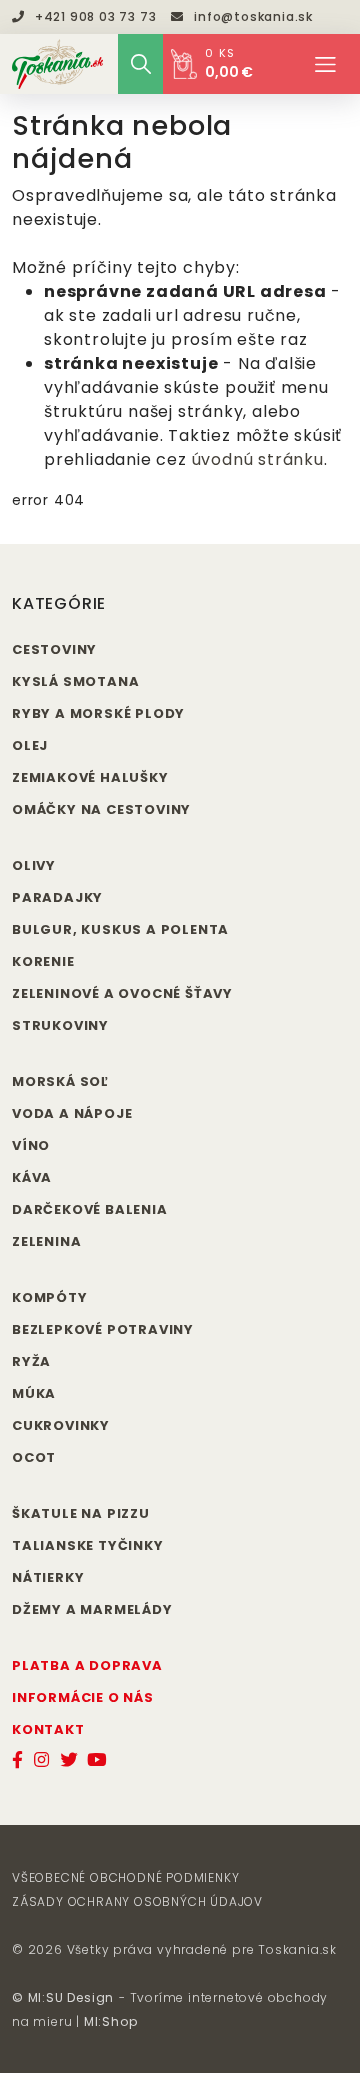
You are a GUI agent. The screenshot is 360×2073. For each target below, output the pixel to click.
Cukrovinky (61, 1425)
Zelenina (46, 1241)
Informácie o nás (83, 1697)
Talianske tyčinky (88, 1545)
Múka (34, 1393)
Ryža (31, 1361)
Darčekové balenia (90, 1209)
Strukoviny (60, 1025)
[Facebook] (18, 1760)
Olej (30, 745)
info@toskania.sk (253, 16)
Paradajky (57, 897)
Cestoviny (54, 649)
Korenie (43, 961)
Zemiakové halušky (90, 777)
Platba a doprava (87, 1665)
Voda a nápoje (72, 1113)
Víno (31, 1145)
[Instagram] (42, 1760)
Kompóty (50, 1297)
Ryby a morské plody (98, 713)
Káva (32, 1177)
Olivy (34, 865)
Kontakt (48, 1729)
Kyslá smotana (75, 681)
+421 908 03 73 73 (95, 16)
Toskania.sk (297, 1949)
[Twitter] (69, 1760)
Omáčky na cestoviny (101, 809)
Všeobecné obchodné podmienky (125, 1877)
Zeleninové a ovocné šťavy (122, 993)
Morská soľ (60, 1081)
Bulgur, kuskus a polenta (120, 929)
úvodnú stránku (258, 459)
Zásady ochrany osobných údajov (137, 1901)
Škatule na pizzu (81, 1513)
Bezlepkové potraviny (103, 1329)
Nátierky (48, 1577)
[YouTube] (97, 1760)
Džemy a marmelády (92, 1609)
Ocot (34, 1457)
